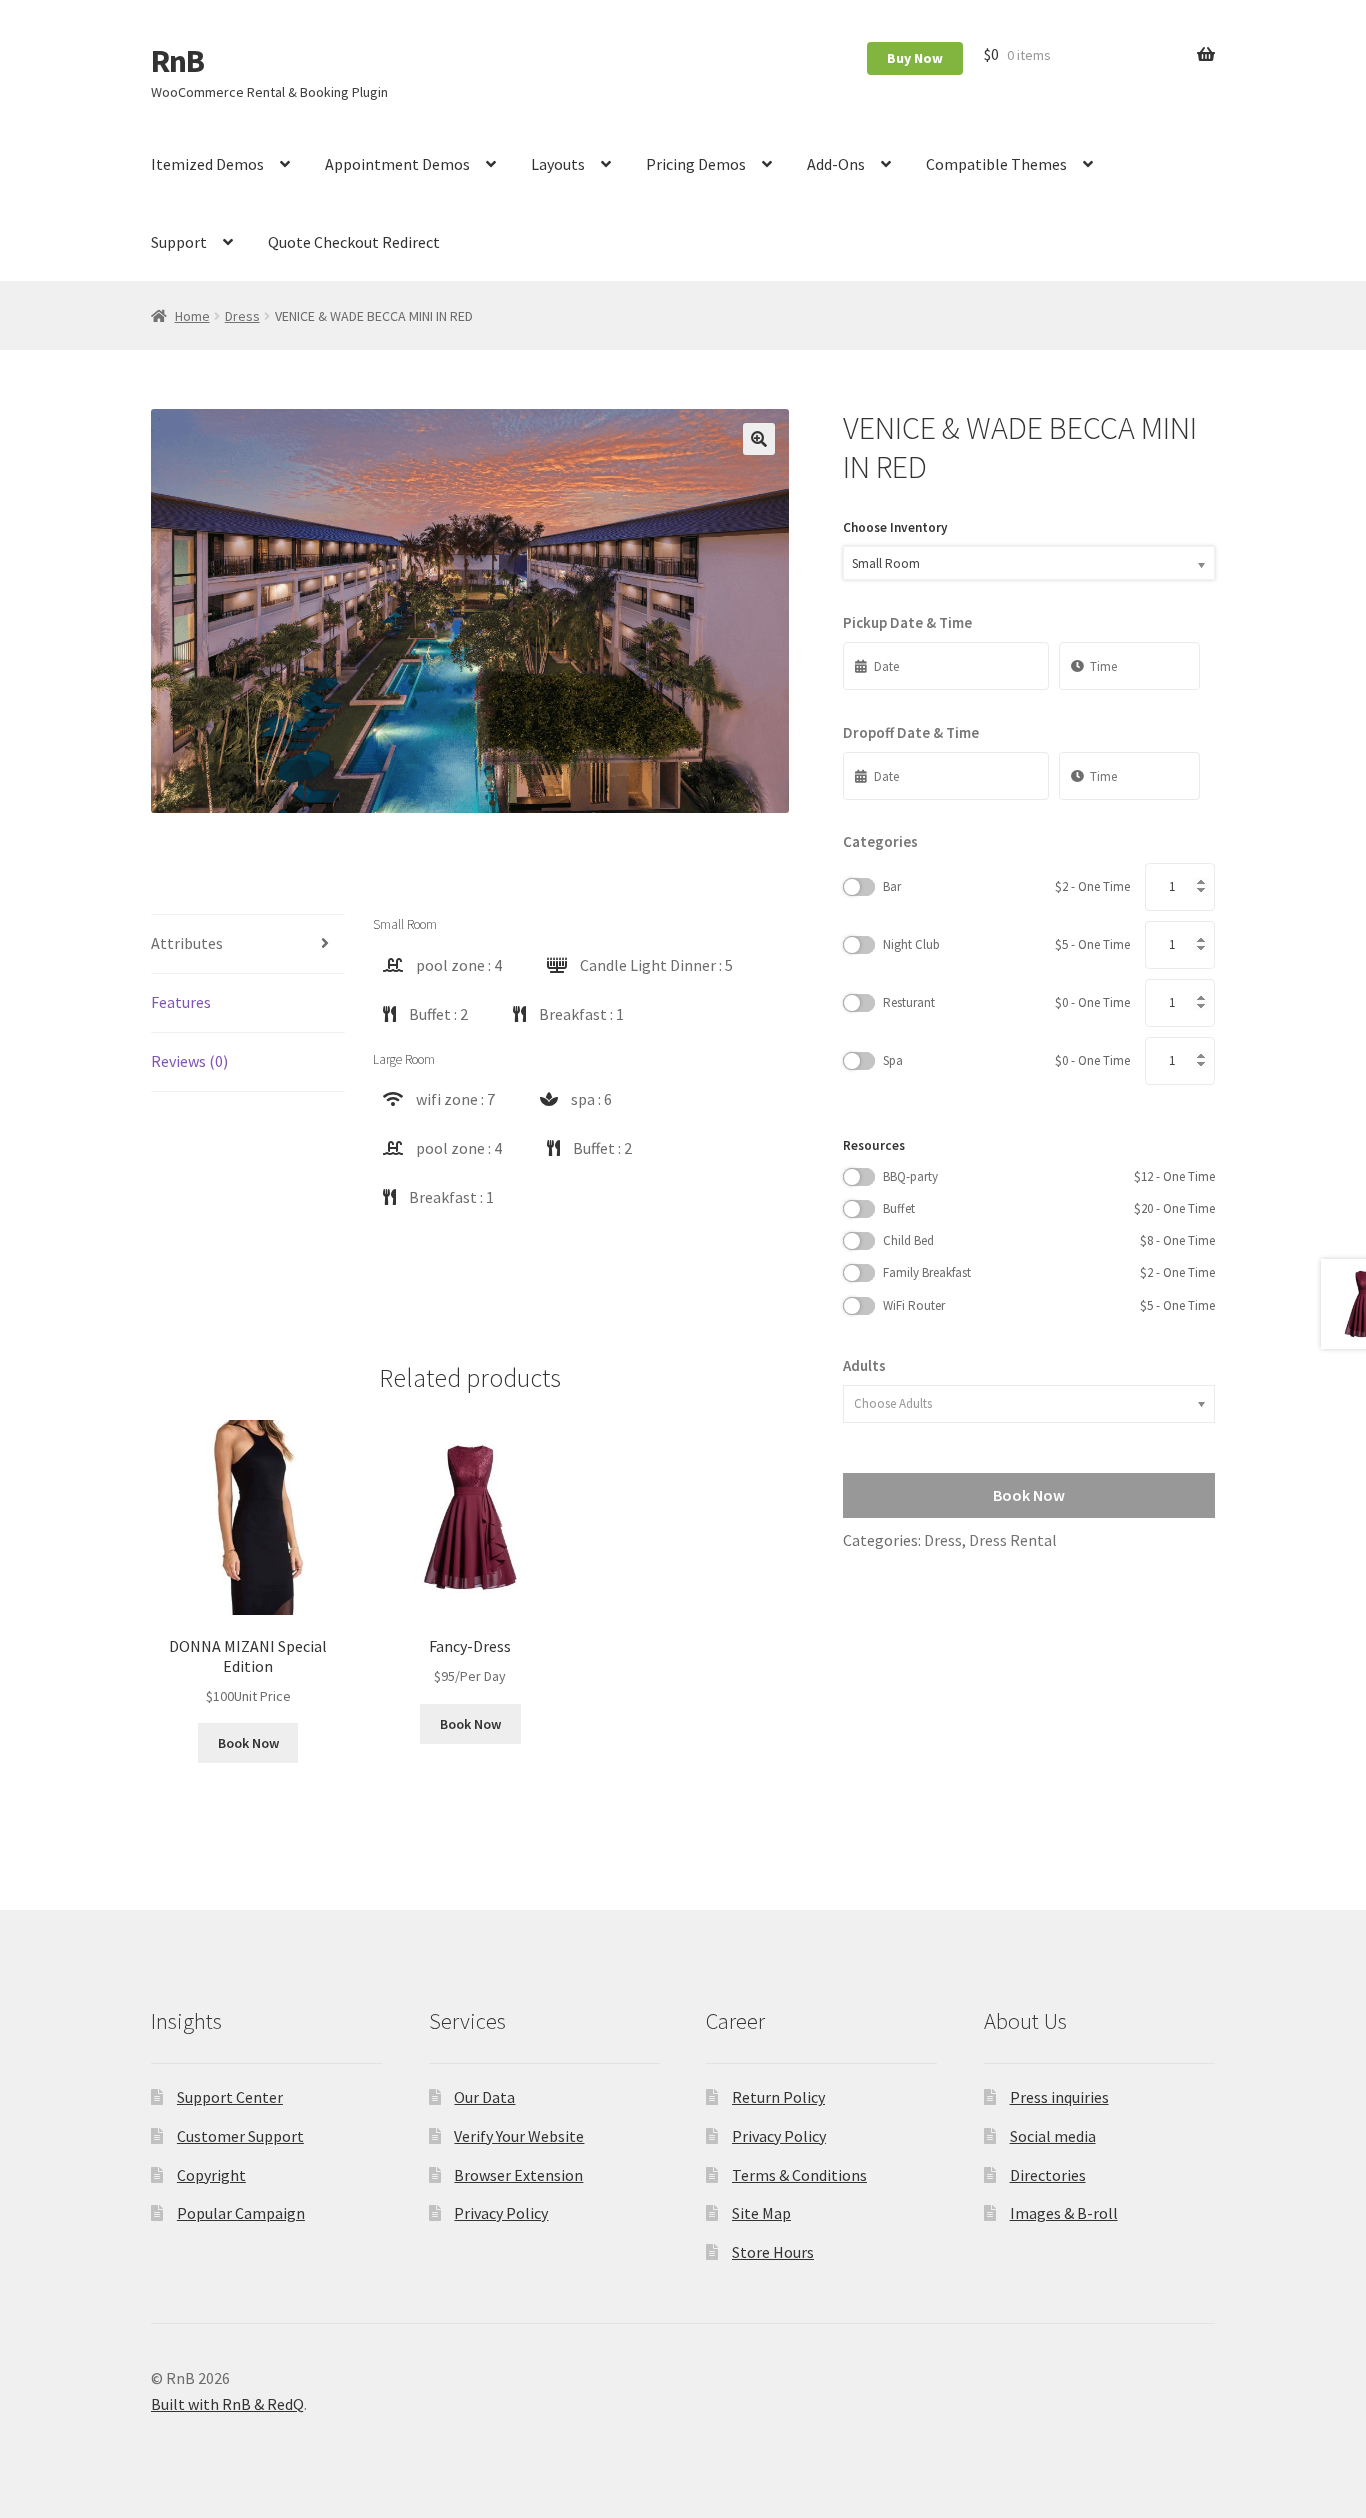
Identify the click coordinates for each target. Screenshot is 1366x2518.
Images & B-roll (1064, 2213)
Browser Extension (518, 2175)
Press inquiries (1059, 2097)
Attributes (187, 943)
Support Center (230, 2097)
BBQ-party (1049, 1176)
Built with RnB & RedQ (227, 2404)
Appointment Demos (397, 164)
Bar (1006, 886)
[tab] (248, 944)
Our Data (484, 2097)
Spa (1006, 1060)
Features (181, 1002)
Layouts (558, 164)
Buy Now (915, 58)
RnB (177, 61)
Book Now (248, 1743)
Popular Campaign (241, 2213)
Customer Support (240, 2136)
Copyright (211, 2175)
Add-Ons (836, 164)
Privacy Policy (501, 2213)
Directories (1048, 2175)
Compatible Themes (996, 164)
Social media (1053, 2136)
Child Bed (1049, 1240)
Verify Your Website (519, 2136)
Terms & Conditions (799, 2175)
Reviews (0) (189, 1061)
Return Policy (778, 2097)
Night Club (1006, 944)
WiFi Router (1049, 1305)
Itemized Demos (207, 164)
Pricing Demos (696, 164)
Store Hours (773, 2252)
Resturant (1006, 1002)
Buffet (1049, 1208)
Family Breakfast (1049, 1272)
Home (192, 316)
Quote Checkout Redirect (354, 242)
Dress (242, 316)
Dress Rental (1013, 1540)
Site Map (761, 2213)
